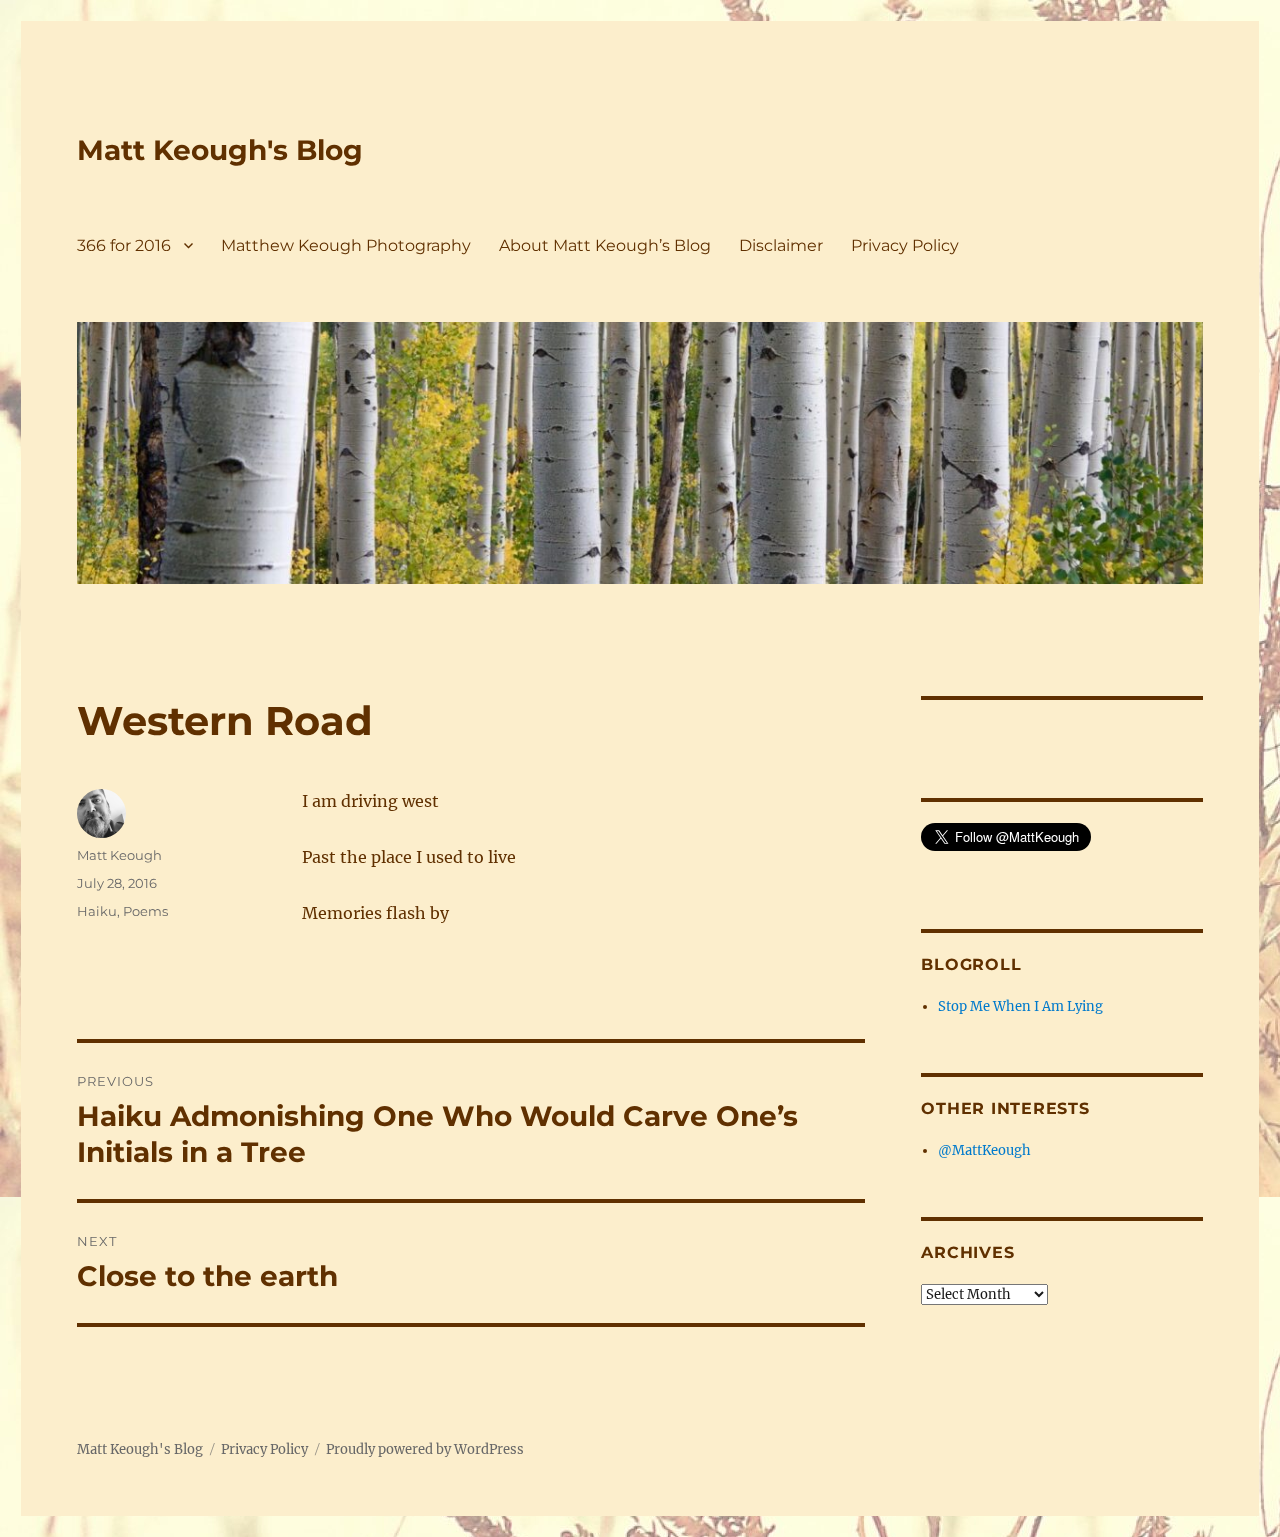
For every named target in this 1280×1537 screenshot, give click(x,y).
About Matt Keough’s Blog (605, 245)
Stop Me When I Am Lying (1020, 1006)
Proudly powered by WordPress (425, 1449)
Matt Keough (119, 855)
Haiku (97, 911)
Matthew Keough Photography (346, 245)
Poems (145, 911)
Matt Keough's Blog (220, 150)
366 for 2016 (124, 245)
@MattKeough (984, 1150)
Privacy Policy (905, 245)
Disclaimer (781, 245)
